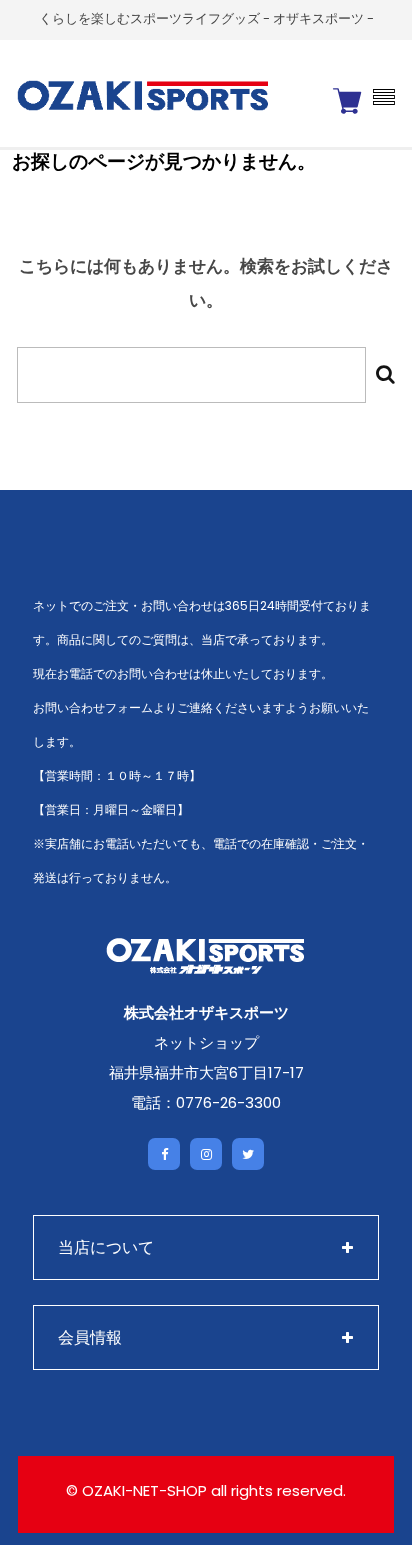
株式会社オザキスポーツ (206, 1012)
